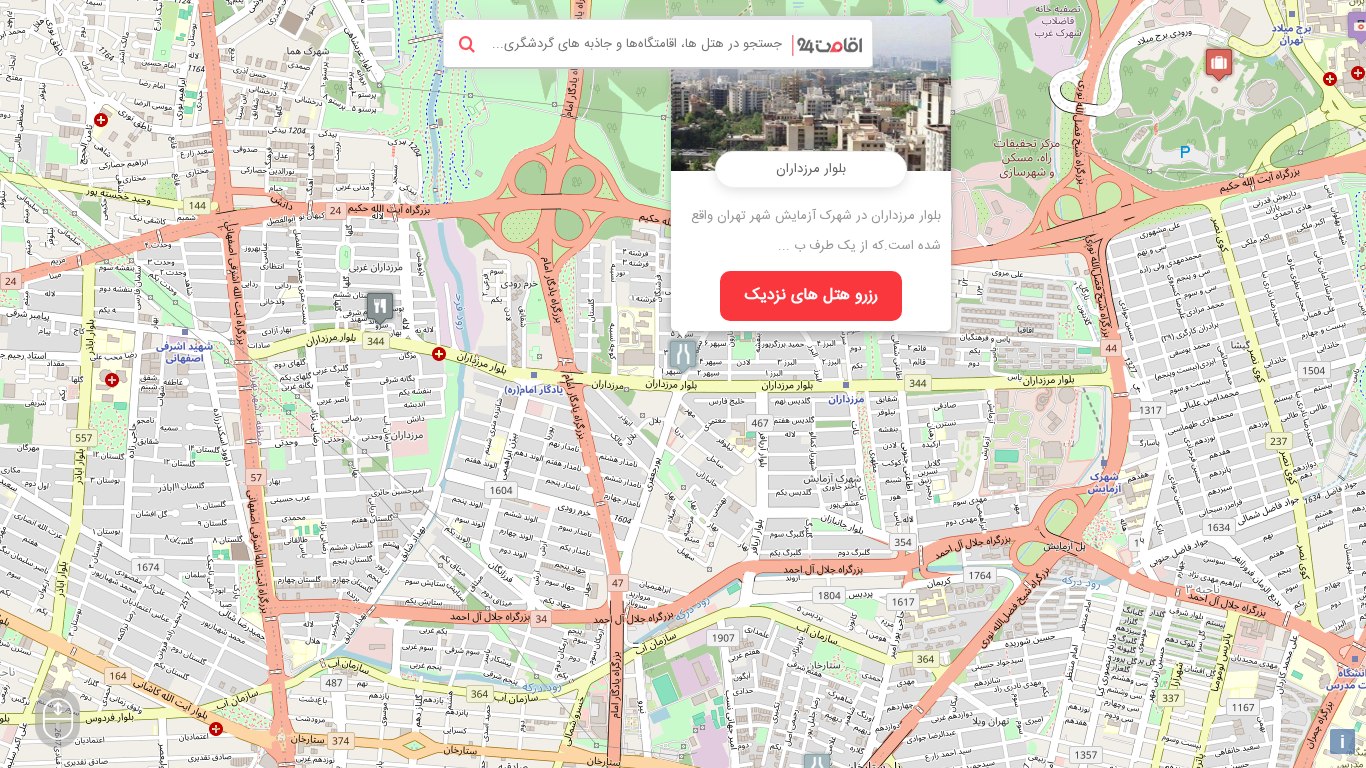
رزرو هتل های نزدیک (811, 295)
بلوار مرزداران (811, 169)
